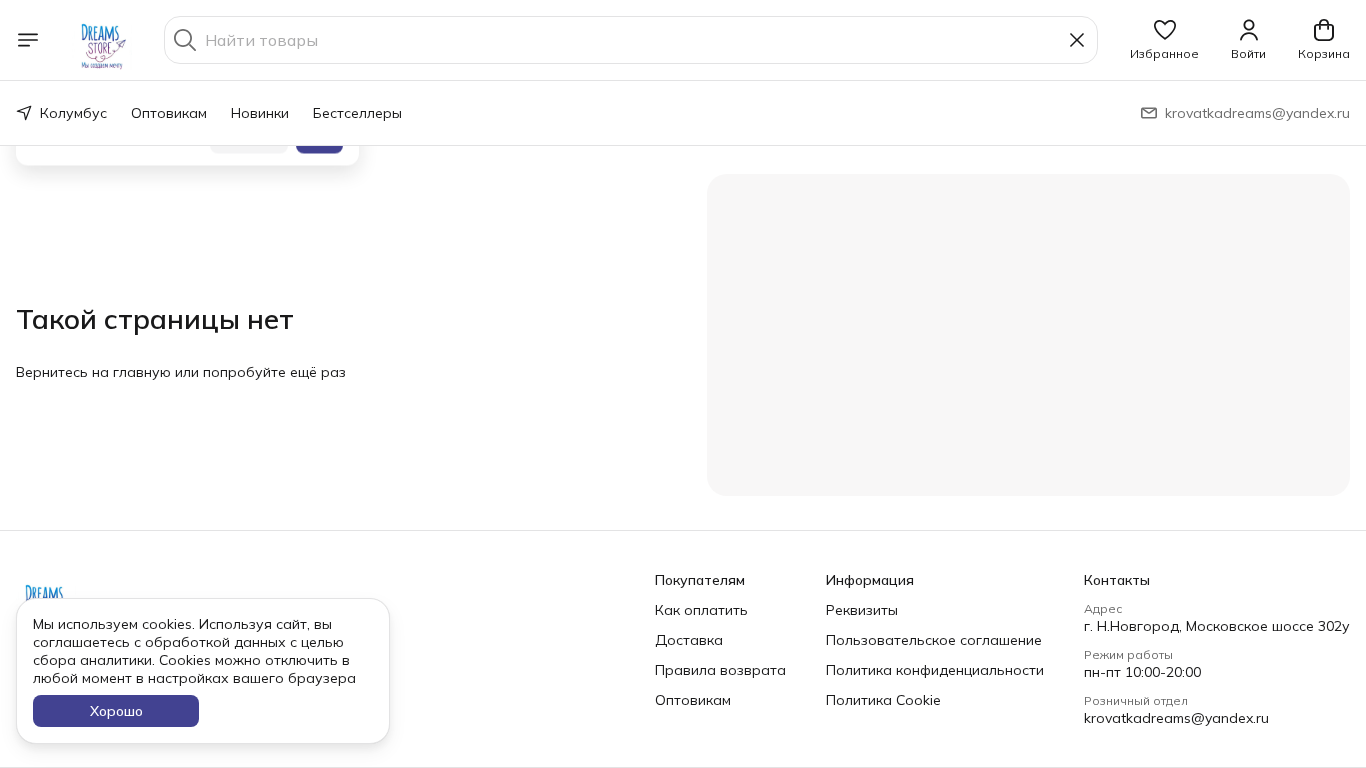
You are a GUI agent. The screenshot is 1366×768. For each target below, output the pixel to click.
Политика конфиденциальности (935, 670)
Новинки (260, 113)
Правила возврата (720, 670)
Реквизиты (862, 610)
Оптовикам (169, 113)
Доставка (689, 640)
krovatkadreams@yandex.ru (1176, 718)
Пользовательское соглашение (934, 640)
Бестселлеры (357, 113)
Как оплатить (701, 610)
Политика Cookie (883, 700)
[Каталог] (28, 40)
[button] (1164, 40)
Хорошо (116, 711)
